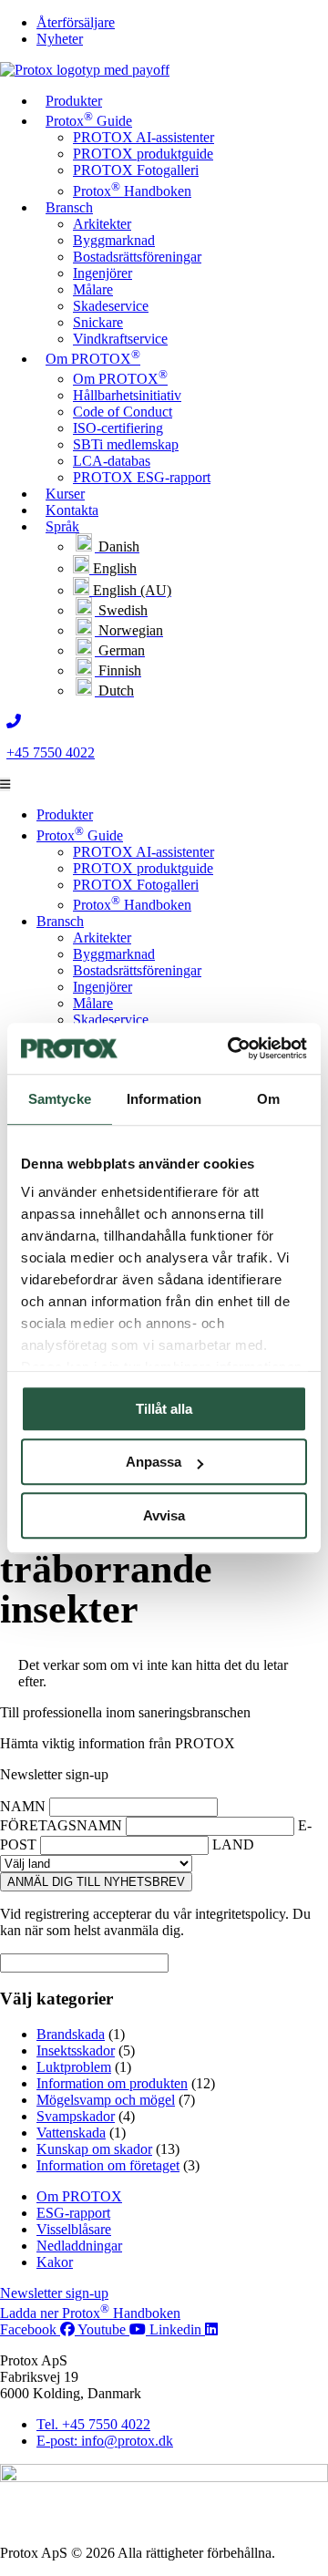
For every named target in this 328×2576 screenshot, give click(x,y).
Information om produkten (112, 2083)
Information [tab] (164, 1099)
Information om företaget (108, 2165)
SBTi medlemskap (126, 444)
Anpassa (154, 1462)
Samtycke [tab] (60, 1099)
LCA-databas (112, 461)
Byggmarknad (114, 240)
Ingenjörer (102, 273)
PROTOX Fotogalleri (136, 170)
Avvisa (164, 1515)
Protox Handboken (132, 191)
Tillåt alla (164, 1409)
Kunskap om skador (94, 2149)
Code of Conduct (123, 412)
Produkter (74, 101)
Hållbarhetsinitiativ (127, 395)
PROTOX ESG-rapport (142, 477)
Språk (62, 526)
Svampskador (76, 2116)
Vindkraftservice (120, 339)
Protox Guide (89, 119)
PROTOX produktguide (143, 154)
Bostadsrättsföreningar (137, 257)
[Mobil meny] (5, 784)
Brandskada (71, 2034)
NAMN (23, 1806)
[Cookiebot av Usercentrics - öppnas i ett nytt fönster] (231, 1048)
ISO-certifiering (118, 428)
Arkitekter (102, 224)
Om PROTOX (93, 357)
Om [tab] (268, 1099)
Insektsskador (76, 2050)
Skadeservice (111, 306)
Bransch (69, 207)
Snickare (98, 322)
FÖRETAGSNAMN (61, 1825)
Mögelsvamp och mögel (106, 2100)
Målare (93, 289)
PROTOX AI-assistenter (143, 137)
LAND (233, 1844)
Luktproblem (74, 2067)
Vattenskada (71, 2133)
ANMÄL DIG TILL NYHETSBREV (96, 1882)
